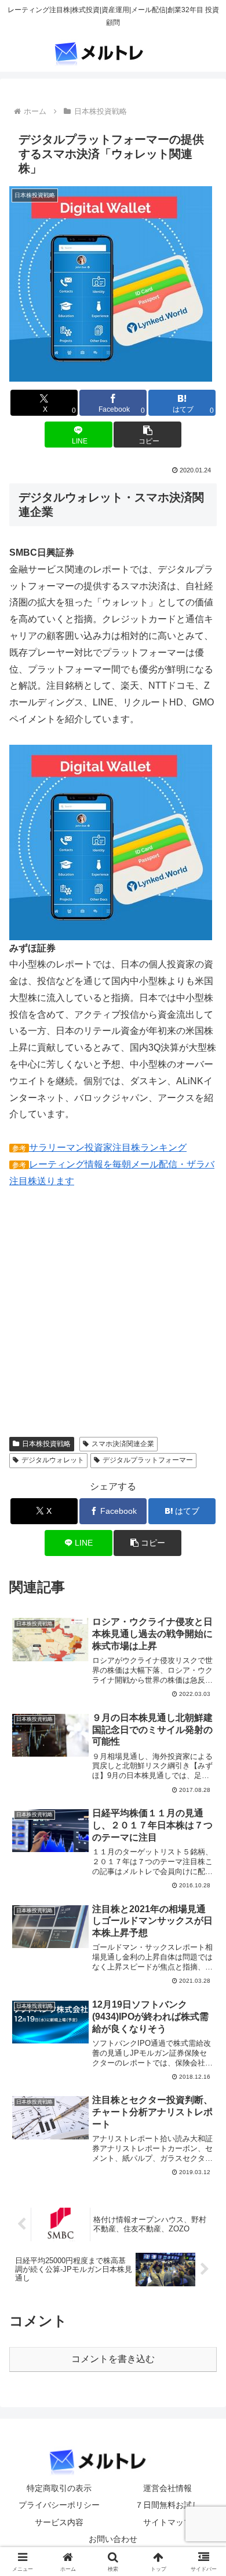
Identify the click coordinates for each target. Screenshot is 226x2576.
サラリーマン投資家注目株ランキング (108, 1147)
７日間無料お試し (167, 2505)
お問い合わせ (113, 2539)
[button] (147, 435)
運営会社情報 (167, 2488)
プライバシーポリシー (59, 2505)
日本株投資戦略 (46, 1444)
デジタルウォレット (53, 1460)
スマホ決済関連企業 (123, 1444)
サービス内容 (59, 2522)
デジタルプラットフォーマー (148, 1460)
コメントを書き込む (113, 2359)
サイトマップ (167, 2522)
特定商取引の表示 (59, 2488)
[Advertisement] (107, 1321)
